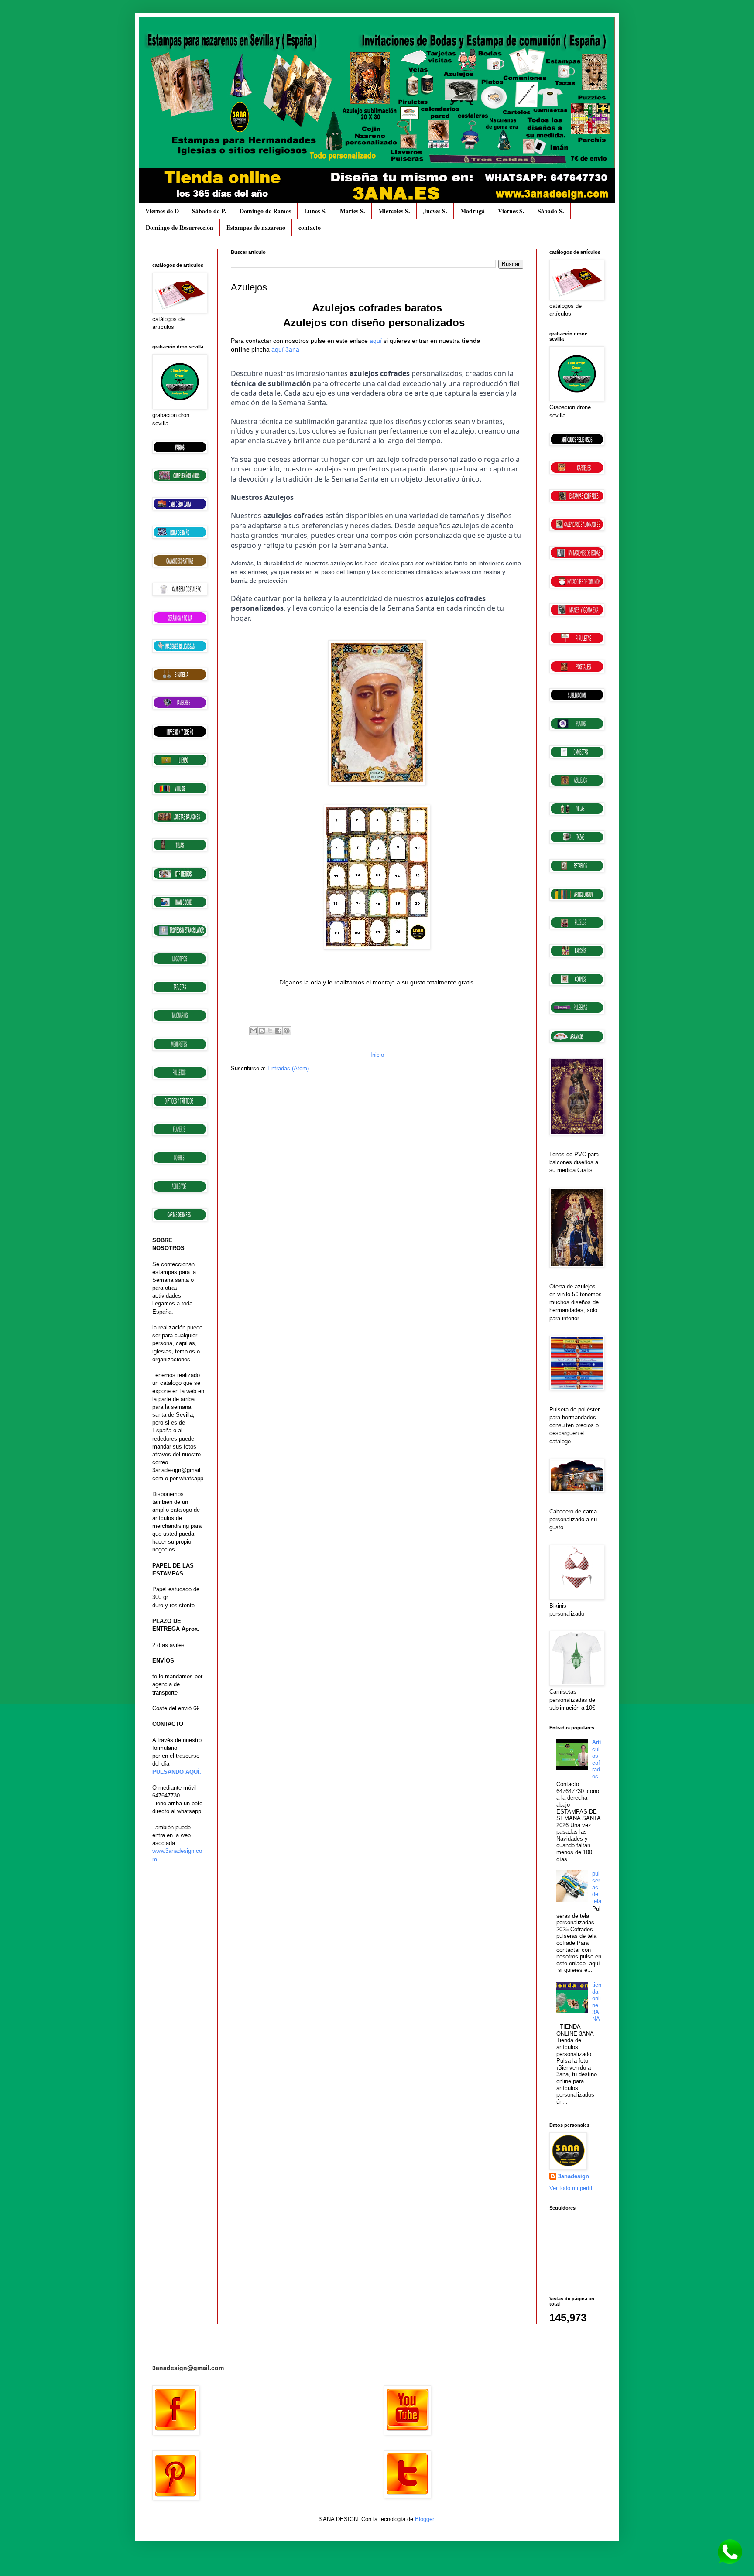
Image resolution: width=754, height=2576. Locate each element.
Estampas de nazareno (256, 227)
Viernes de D (162, 211)
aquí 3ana (285, 349)
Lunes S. (315, 211)
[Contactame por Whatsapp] (730, 2563)
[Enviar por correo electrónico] (254, 1031)
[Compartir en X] (270, 1031)
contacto (310, 227)
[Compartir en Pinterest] (287, 1031)
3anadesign (574, 2176)
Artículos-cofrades (597, 1759)
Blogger (424, 2519)
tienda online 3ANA (597, 2002)
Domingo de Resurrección (180, 227)
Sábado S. (551, 211)
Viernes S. (511, 211)
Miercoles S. (394, 211)
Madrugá (473, 211)
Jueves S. (435, 211)
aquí (376, 341)
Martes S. (353, 211)
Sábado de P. (209, 211)
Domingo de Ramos (265, 211)
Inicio (377, 1055)
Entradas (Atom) (288, 1068)
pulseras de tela (597, 1887)
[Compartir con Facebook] (278, 1031)
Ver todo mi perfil (571, 2188)
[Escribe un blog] (262, 1031)
